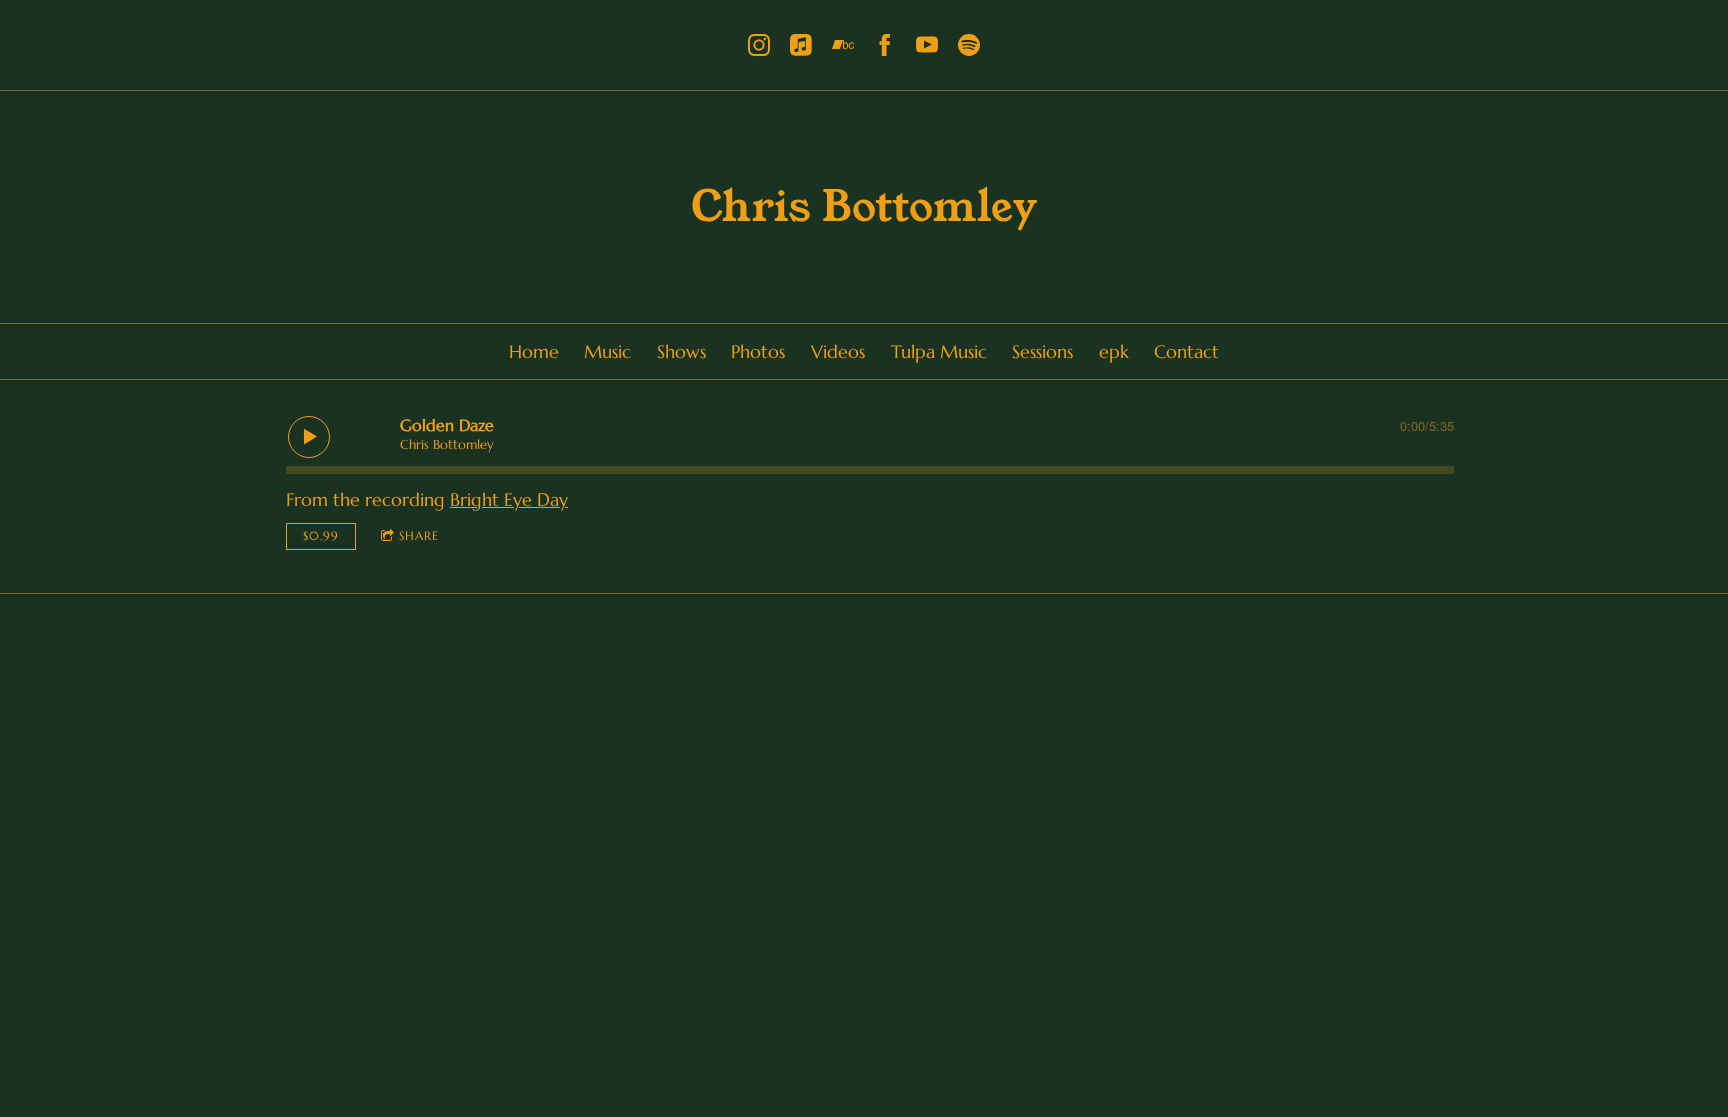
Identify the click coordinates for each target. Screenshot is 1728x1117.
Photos (758, 351)
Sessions (1042, 351)
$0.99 (321, 535)
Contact (1186, 351)
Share (419, 535)
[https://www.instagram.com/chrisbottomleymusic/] (759, 45)
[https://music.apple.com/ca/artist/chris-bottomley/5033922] (801, 45)
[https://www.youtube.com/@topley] (927, 45)
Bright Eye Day (509, 499)
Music (607, 351)
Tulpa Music (939, 351)
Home (534, 351)
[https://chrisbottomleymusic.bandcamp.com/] (843, 45)
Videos (838, 351)
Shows (681, 351)
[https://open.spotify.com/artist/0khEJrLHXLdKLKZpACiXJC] (969, 45)
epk (1114, 351)
